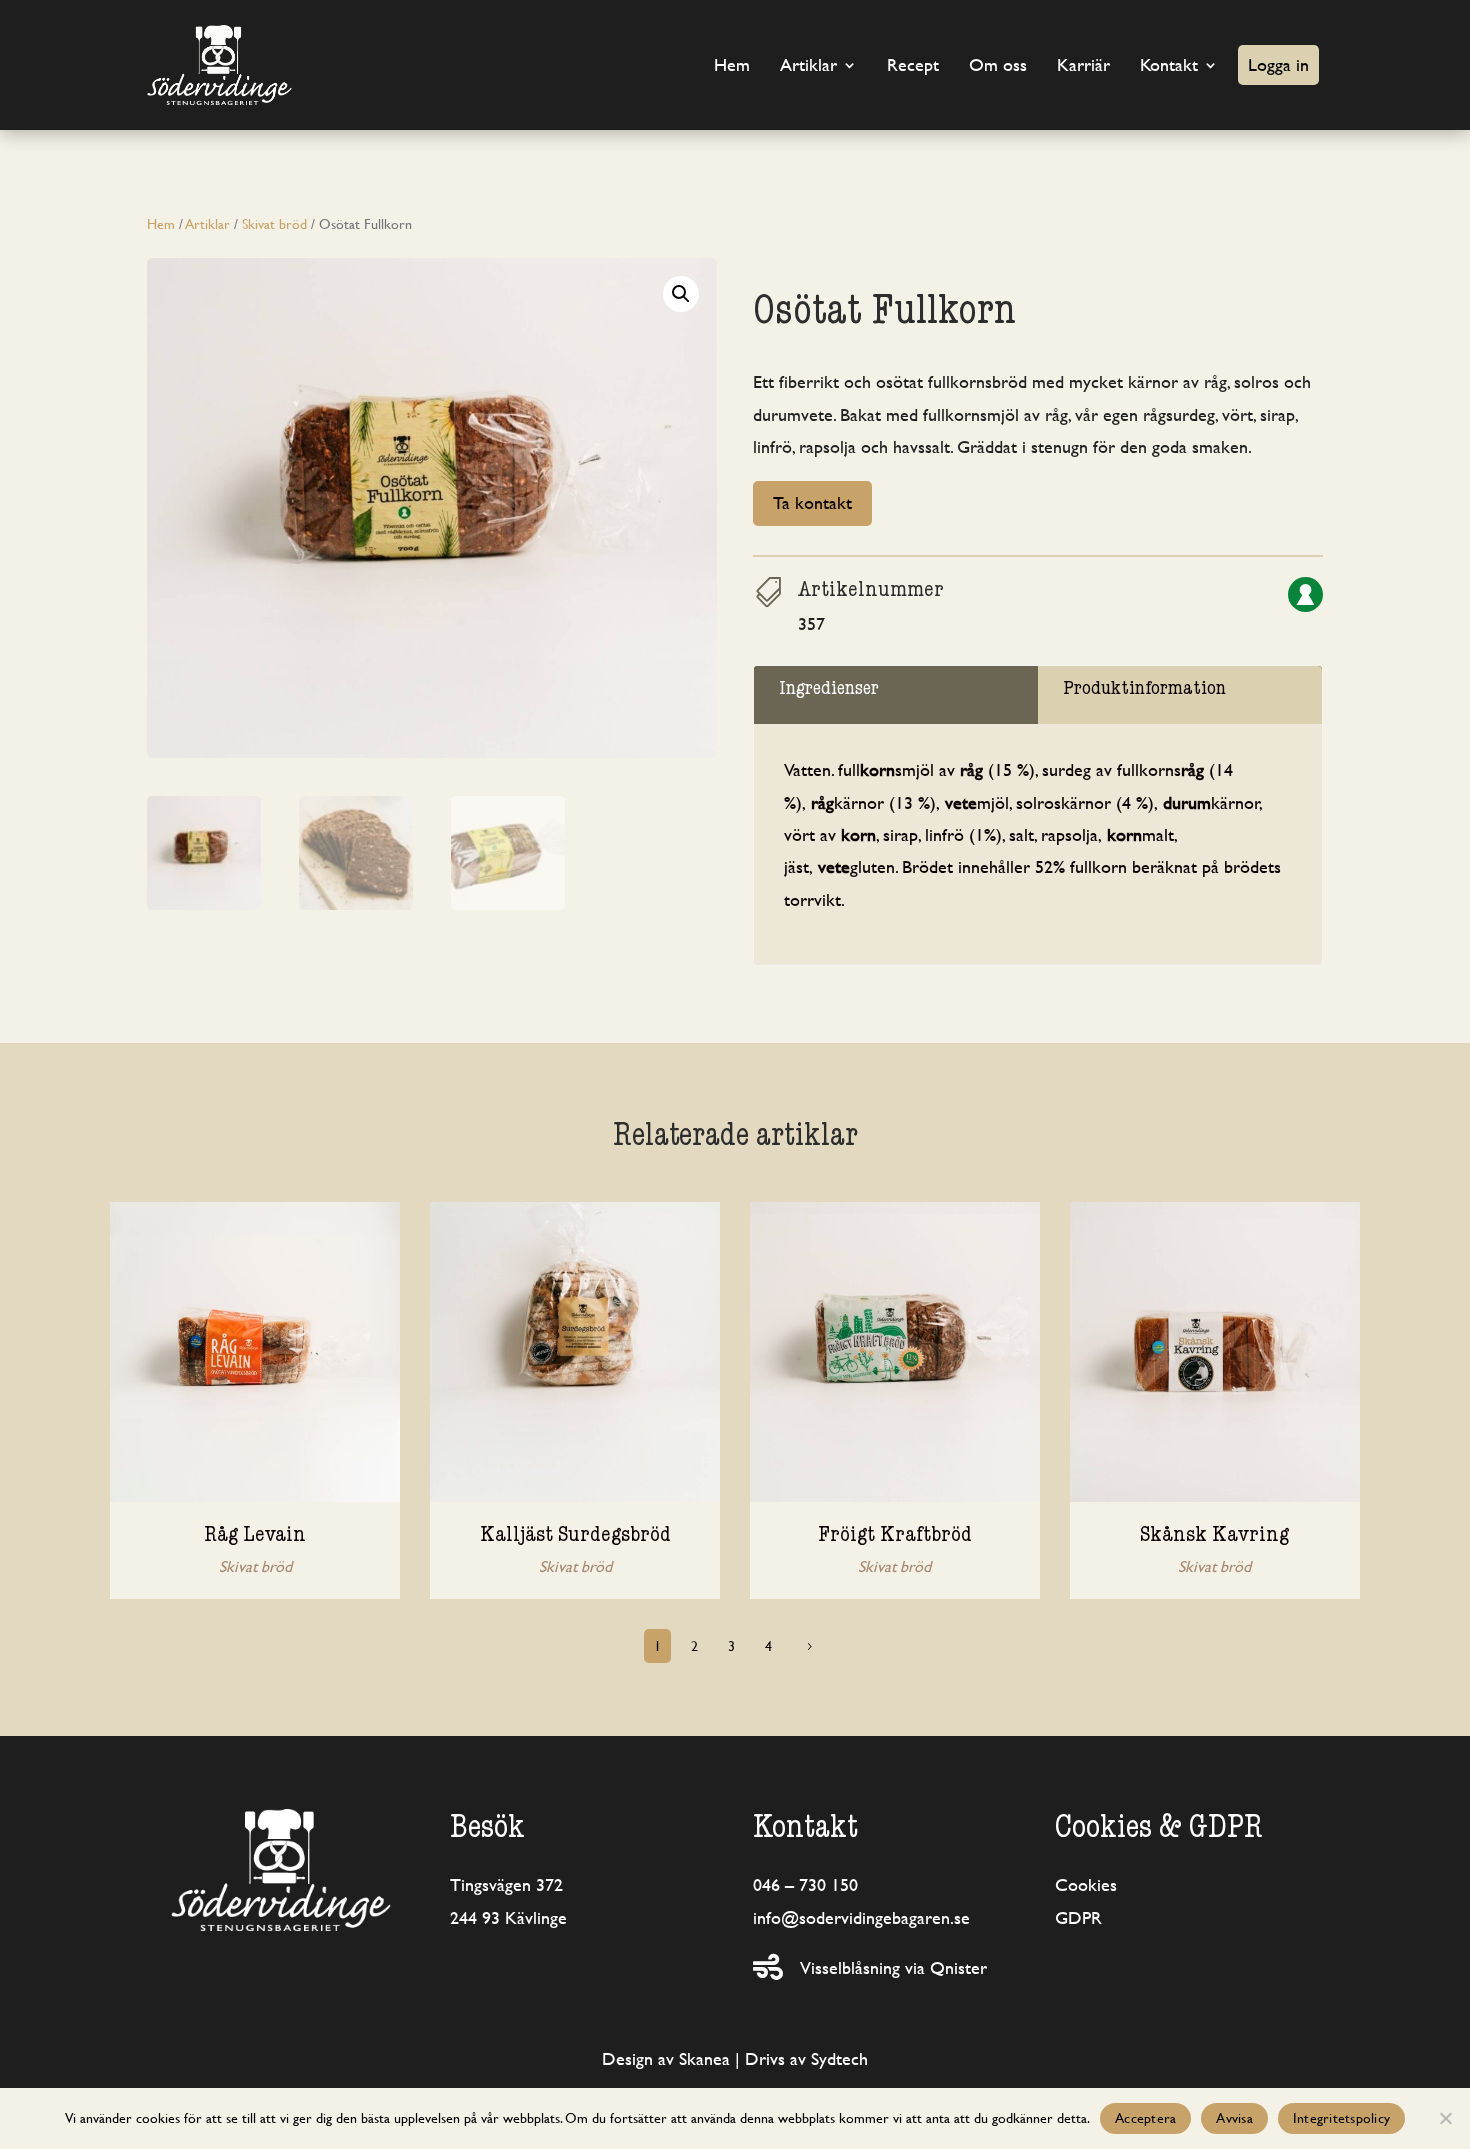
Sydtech (839, 2058)
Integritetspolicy (1341, 2117)
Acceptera (1145, 2117)
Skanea (704, 2058)
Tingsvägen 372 (506, 1884)
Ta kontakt (812, 502)
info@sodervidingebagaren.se (861, 1917)
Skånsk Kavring (1214, 1537)
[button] (681, 294)
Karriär (1083, 64)
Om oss (998, 64)
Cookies (1086, 1884)
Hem (732, 64)
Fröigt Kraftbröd (895, 1537)
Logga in (1278, 64)
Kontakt (1169, 64)
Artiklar (808, 64)
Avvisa (1234, 2117)
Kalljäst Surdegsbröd (575, 1537)
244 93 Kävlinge (508, 1917)
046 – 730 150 (805, 1884)
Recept (913, 64)
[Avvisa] (1445, 2118)
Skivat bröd (274, 223)
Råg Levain (255, 1537)
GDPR (1078, 1917)
